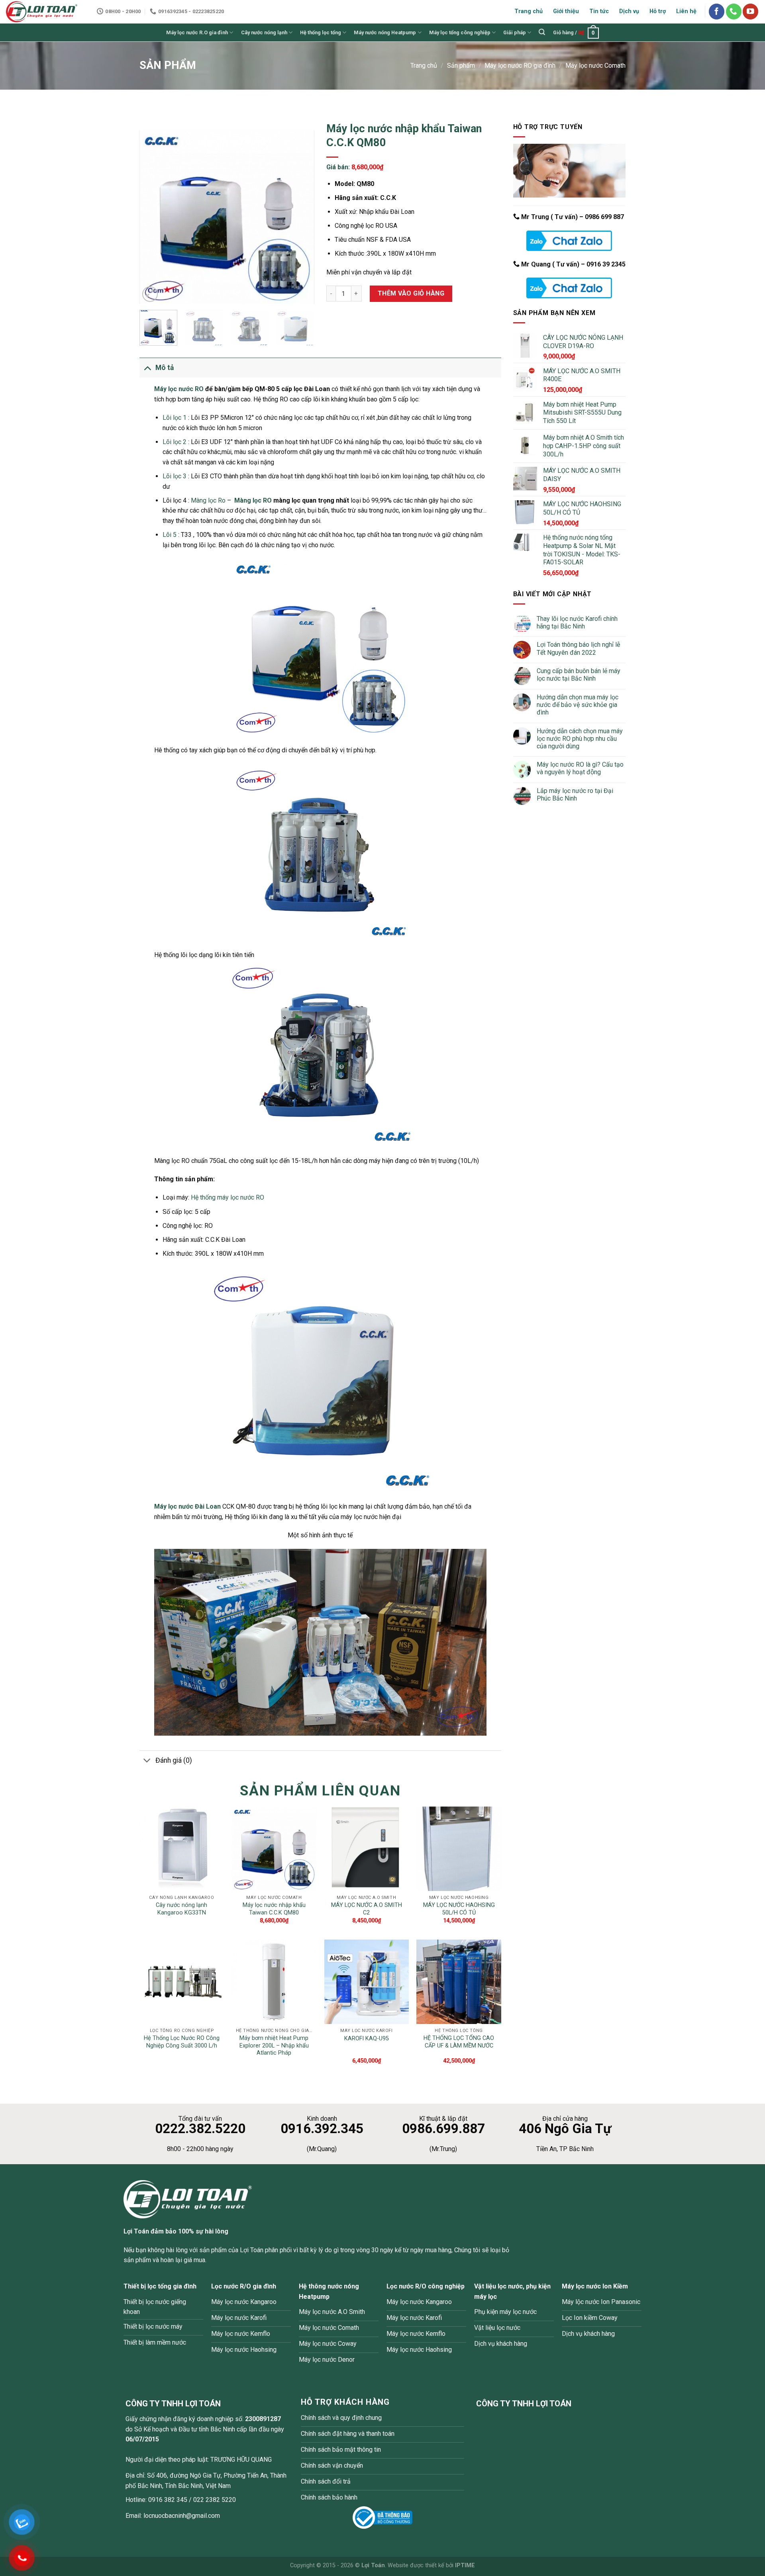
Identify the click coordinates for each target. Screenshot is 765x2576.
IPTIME (465, 2565)
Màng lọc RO (253, 500)
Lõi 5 (170, 535)
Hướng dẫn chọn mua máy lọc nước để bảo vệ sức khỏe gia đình (578, 705)
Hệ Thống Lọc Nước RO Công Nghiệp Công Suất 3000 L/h (182, 2042)
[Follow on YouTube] (750, 11)
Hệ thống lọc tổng (321, 32)
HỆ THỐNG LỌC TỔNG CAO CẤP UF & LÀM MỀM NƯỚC (459, 2042)
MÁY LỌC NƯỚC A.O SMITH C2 (367, 1909)
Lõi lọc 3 (175, 476)
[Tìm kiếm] (542, 32)
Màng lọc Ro (208, 500)
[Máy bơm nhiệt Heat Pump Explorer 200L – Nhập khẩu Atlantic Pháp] (274, 1982)
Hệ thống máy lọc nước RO (228, 1197)
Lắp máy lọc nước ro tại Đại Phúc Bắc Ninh (575, 795)
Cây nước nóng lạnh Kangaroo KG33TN (181, 1909)
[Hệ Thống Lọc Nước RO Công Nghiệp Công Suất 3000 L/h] (182, 1982)
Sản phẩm (461, 66)
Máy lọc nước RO (179, 389)
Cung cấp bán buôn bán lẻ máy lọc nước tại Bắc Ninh (579, 675)
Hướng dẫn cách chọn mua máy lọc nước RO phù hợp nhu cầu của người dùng (580, 739)
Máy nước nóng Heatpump (385, 32)
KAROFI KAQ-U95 (367, 2039)
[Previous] (153, 217)
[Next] (301, 217)
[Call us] (734, 11)
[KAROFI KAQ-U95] (367, 1982)
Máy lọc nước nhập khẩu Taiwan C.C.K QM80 (274, 1909)
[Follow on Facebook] (717, 11)
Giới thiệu (566, 11)
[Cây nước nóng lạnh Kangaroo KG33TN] (182, 1849)
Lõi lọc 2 (175, 442)
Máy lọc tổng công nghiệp (460, 32)
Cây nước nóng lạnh (264, 32)
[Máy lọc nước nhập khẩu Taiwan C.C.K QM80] (274, 1849)
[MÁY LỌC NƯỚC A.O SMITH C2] (367, 1849)
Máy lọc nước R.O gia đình (197, 32)
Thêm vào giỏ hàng (411, 293)
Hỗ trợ (658, 11)
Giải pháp (515, 32)
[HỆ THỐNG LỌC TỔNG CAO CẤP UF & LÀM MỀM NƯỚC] (459, 1982)
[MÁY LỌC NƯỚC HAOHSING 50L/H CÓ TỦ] (459, 1849)
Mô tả (165, 368)
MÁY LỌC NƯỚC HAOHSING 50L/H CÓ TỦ (459, 1909)
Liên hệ (686, 11)
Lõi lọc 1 (175, 418)
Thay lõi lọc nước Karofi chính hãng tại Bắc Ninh (577, 622)
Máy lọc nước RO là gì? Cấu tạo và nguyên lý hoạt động (580, 768)
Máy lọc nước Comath (595, 66)
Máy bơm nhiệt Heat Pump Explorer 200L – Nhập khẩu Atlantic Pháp (274, 2046)
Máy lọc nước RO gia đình (520, 66)
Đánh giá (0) (174, 1760)
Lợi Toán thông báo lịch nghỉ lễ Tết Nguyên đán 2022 (578, 648)
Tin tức (599, 11)
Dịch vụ (629, 11)
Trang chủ (529, 11)
